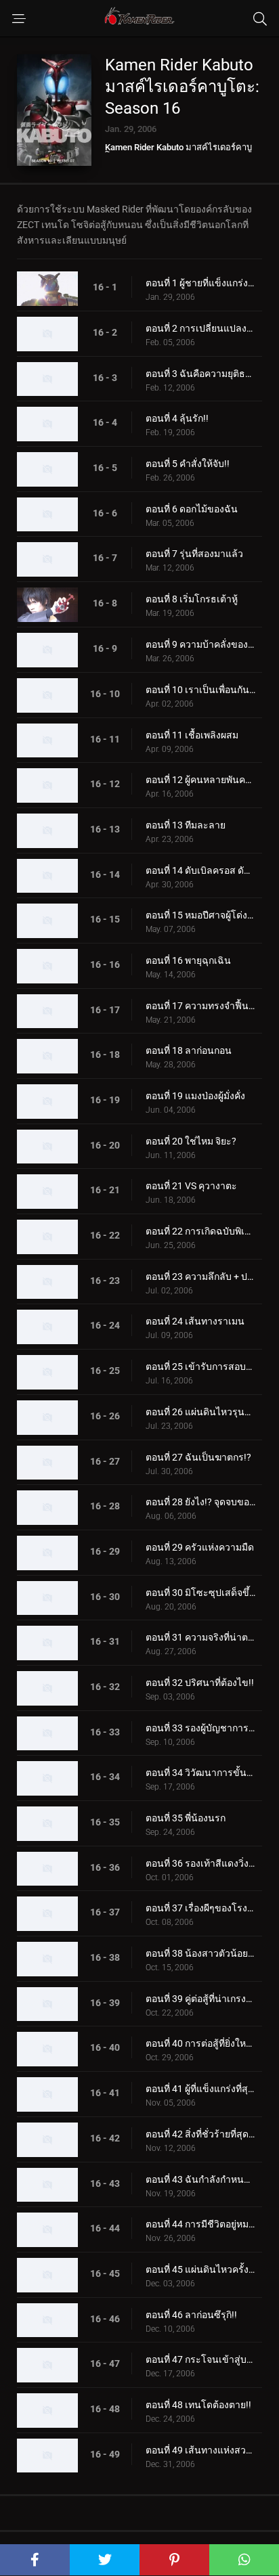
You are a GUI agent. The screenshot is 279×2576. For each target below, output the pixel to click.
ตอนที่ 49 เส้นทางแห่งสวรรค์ (200, 2450)
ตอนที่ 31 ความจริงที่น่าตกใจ (200, 1637)
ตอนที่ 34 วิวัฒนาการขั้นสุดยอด (200, 1773)
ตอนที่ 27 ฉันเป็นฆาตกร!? (198, 1457)
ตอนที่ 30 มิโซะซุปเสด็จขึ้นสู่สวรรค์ (200, 1593)
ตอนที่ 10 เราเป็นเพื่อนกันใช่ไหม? (200, 690)
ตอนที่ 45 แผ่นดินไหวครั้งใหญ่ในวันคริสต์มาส (200, 2269)
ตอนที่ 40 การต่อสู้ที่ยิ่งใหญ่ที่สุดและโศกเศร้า (200, 2043)
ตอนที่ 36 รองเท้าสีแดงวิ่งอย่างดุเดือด (200, 1863)
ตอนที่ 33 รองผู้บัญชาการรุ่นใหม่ (200, 1728)
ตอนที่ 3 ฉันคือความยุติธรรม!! (200, 374)
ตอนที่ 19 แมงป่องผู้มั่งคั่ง (195, 1096)
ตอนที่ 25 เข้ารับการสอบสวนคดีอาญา (200, 1367)
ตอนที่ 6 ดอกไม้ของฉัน (192, 509)
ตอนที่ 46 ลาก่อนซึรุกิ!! (191, 2315)
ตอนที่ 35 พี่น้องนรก (186, 1818)
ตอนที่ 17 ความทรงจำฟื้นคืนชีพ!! (200, 1006)
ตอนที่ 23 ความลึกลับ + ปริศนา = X (200, 1276)
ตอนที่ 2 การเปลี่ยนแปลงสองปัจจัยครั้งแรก (200, 328)
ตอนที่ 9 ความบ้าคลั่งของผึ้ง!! (200, 644)
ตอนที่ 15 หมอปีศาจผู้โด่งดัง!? (200, 915)
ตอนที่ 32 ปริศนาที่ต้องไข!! (200, 1683)
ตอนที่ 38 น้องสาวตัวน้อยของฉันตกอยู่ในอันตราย (200, 1953)
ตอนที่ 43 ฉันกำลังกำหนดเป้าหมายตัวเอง (200, 2179)
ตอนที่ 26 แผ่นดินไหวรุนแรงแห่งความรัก (200, 1412)
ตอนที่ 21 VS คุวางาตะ (191, 1186)
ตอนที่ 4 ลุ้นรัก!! (177, 418)
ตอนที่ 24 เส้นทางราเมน (195, 1321)
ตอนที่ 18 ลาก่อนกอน (189, 1050)
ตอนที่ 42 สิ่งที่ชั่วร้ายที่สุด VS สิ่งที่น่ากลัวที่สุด (200, 2134)
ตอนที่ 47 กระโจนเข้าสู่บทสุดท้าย (200, 2359)
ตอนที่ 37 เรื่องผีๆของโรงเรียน (200, 1908)
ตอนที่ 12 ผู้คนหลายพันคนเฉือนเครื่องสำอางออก (200, 780)
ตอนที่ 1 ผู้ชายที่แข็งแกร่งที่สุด (200, 283)
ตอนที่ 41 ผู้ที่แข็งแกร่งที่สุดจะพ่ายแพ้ (200, 2089)
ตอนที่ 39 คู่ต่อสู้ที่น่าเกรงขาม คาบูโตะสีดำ (200, 1999)
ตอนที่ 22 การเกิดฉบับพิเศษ (200, 1231)
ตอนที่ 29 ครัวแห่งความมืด (200, 1547)
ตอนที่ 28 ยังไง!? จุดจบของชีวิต (200, 1502)
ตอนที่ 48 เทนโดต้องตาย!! (198, 2405)
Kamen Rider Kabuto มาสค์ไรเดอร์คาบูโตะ (178, 152)
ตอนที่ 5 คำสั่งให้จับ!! (188, 464)
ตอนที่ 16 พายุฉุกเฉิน (188, 960)
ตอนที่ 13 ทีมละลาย (186, 825)
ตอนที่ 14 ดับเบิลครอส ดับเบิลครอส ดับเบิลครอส (200, 870)
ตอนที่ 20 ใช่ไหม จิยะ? (191, 1141)
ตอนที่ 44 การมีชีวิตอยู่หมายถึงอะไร (200, 2224)
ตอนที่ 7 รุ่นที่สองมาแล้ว (194, 554)
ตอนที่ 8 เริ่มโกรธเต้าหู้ (192, 599)
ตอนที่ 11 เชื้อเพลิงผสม (192, 735)
